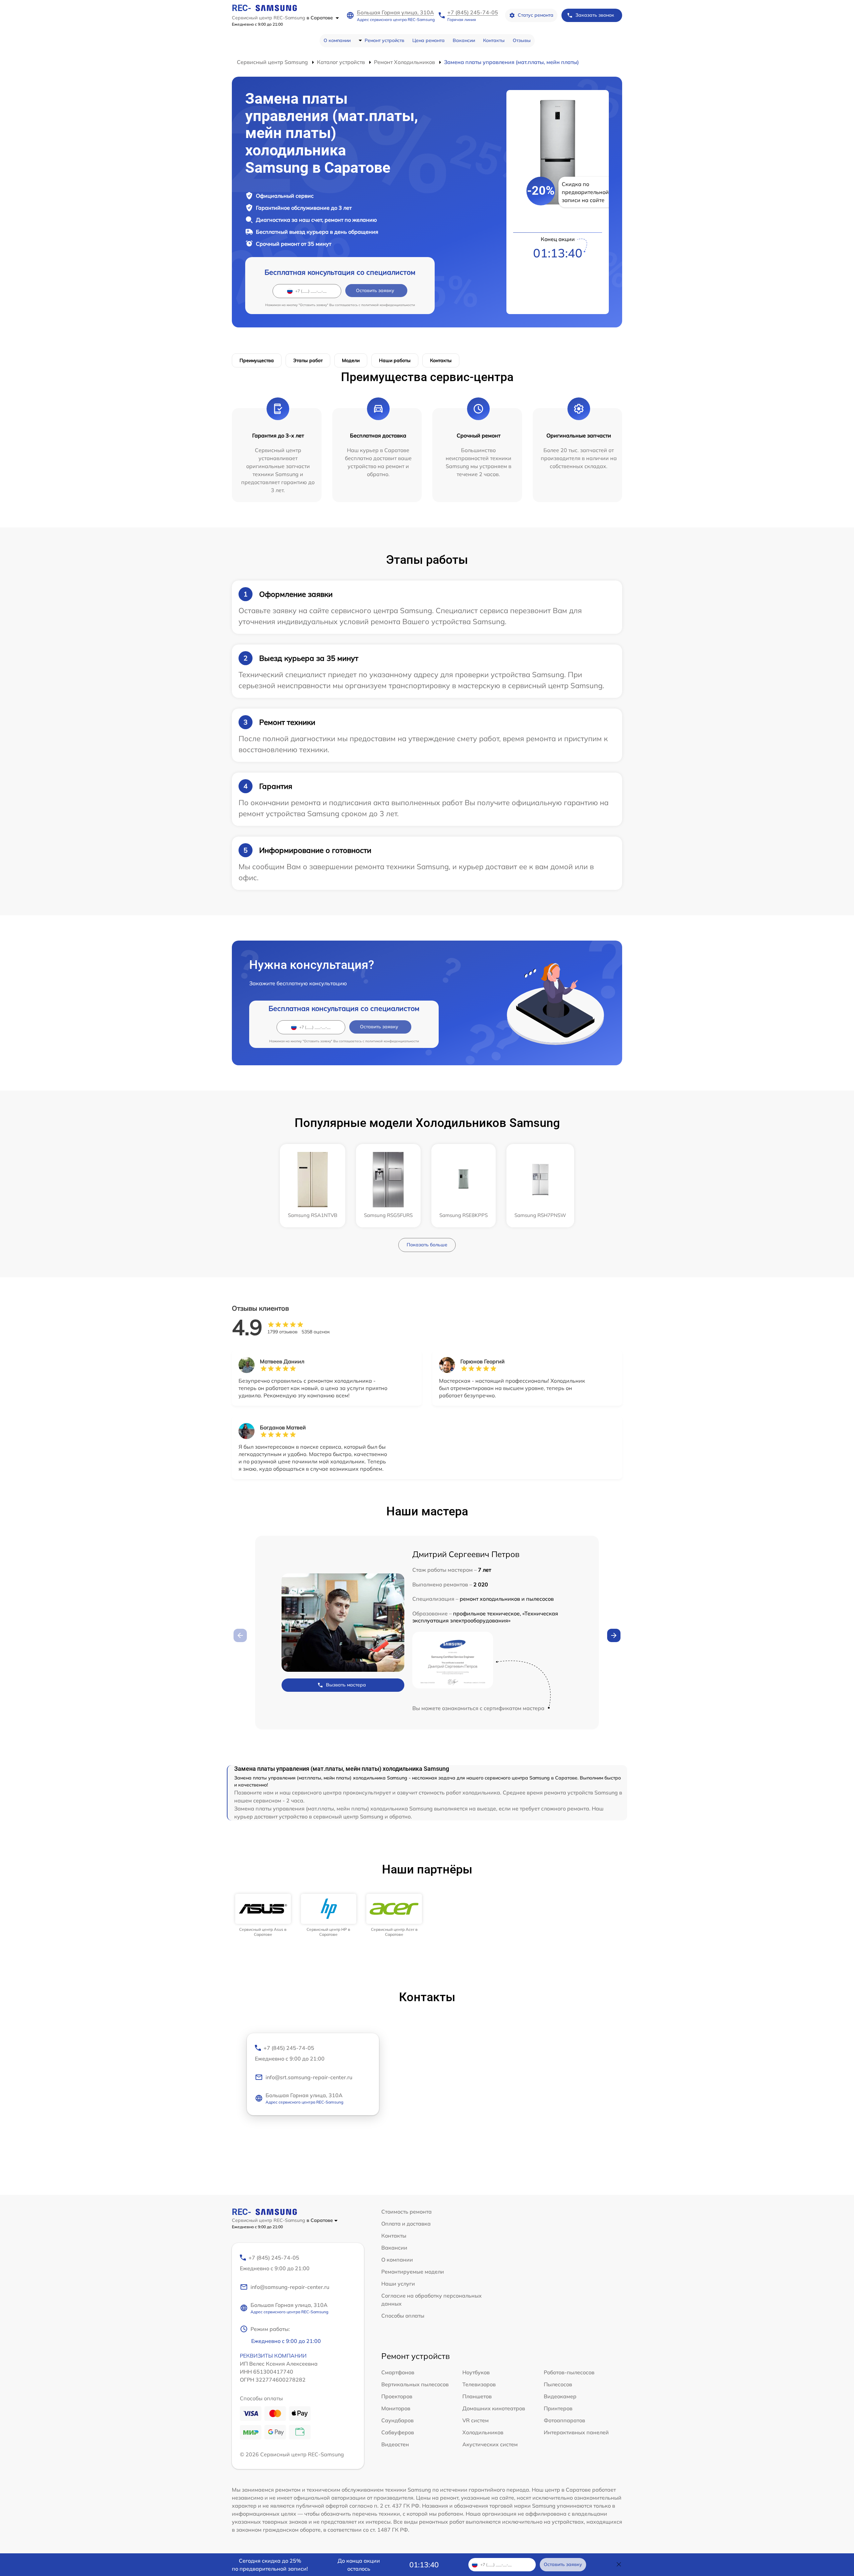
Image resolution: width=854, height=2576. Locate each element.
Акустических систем (490, 2444)
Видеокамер (560, 2396)
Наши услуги (398, 2284)
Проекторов (397, 2396)
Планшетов (477, 2396)
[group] (263, 1915)
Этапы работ (308, 360)
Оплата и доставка (406, 2224)
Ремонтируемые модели (413, 2272)
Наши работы (395, 360)
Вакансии (464, 40)
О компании (337, 40)
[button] (614, 1635)
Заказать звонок (595, 15)
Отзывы (522, 40)
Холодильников (483, 2432)
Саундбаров (397, 2420)
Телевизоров (479, 2384)
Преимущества (257, 360)
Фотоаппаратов (564, 2420)
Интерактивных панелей (576, 2432)
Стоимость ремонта (406, 2212)
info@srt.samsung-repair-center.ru (309, 2077)
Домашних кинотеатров (494, 2408)
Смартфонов (398, 2372)
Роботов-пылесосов (569, 2372)
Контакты (494, 40)
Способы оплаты (403, 2316)
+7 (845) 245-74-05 (473, 12)
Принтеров (558, 2408)
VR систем (476, 2420)
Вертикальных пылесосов (415, 2384)
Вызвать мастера (346, 1685)
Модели (351, 360)
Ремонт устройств (384, 40)
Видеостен (395, 2444)
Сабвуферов (398, 2432)
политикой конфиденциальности (388, 305)
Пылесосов (558, 2384)
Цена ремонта (429, 40)
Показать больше (427, 1245)
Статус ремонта (536, 15)
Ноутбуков (476, 2372)
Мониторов (396, 2408)
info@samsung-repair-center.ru (290, 2287)
